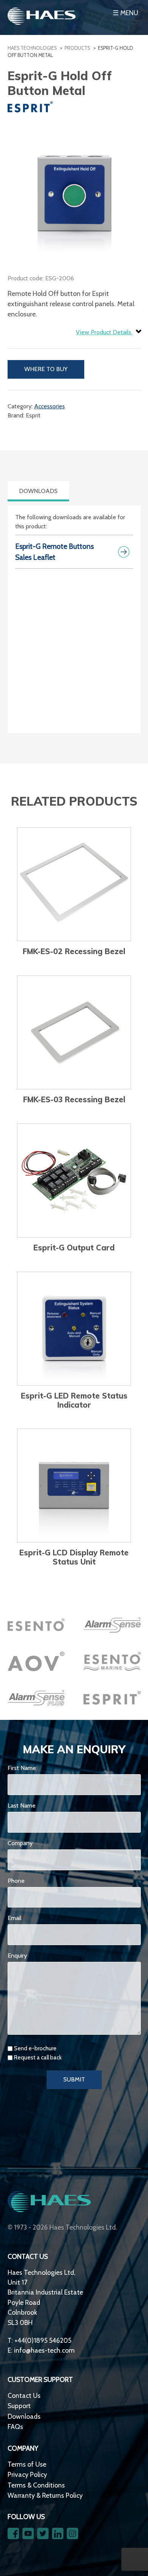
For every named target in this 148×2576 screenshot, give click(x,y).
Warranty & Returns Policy (45, 2495)
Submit (74, 2079)
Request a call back (38, 2058)
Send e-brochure (35, 2048)
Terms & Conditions (36, 2485)
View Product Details (104, 332)
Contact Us (24, 2395)
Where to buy (46, 369)
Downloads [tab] (38, 491)
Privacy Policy (27, 2474)
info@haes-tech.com (44, 2350)
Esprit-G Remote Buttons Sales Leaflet (54, 552)
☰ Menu (125, 13)
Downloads (24, 2416)
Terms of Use (27, 2464)
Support (19, 2406)
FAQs (15, 2427)
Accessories (50, 406)
